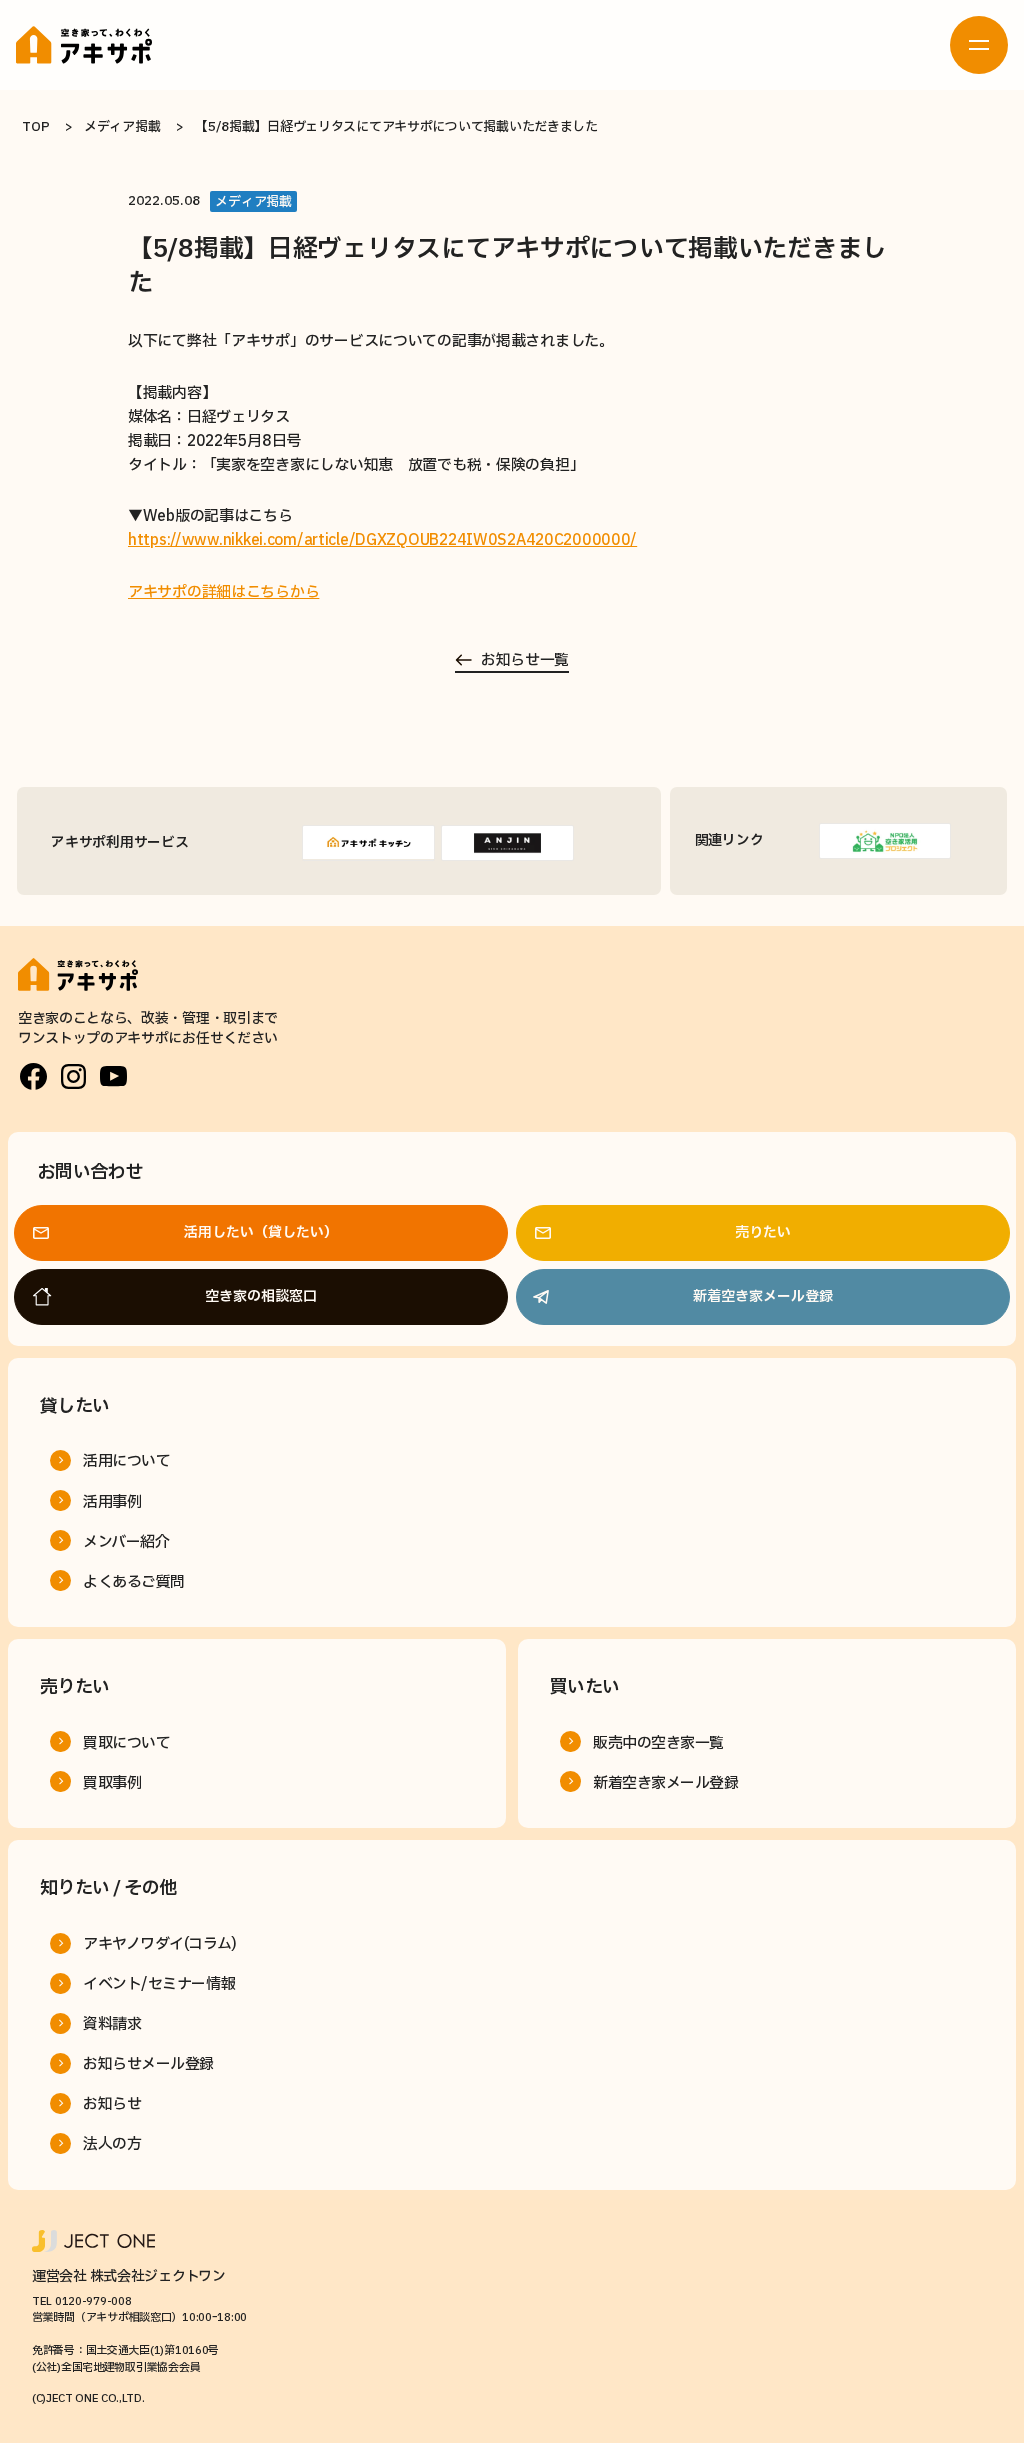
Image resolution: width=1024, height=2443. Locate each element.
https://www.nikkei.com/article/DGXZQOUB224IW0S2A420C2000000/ (382, 540)
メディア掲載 (122, 127)
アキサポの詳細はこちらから (223, 592)
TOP (35, 127)
